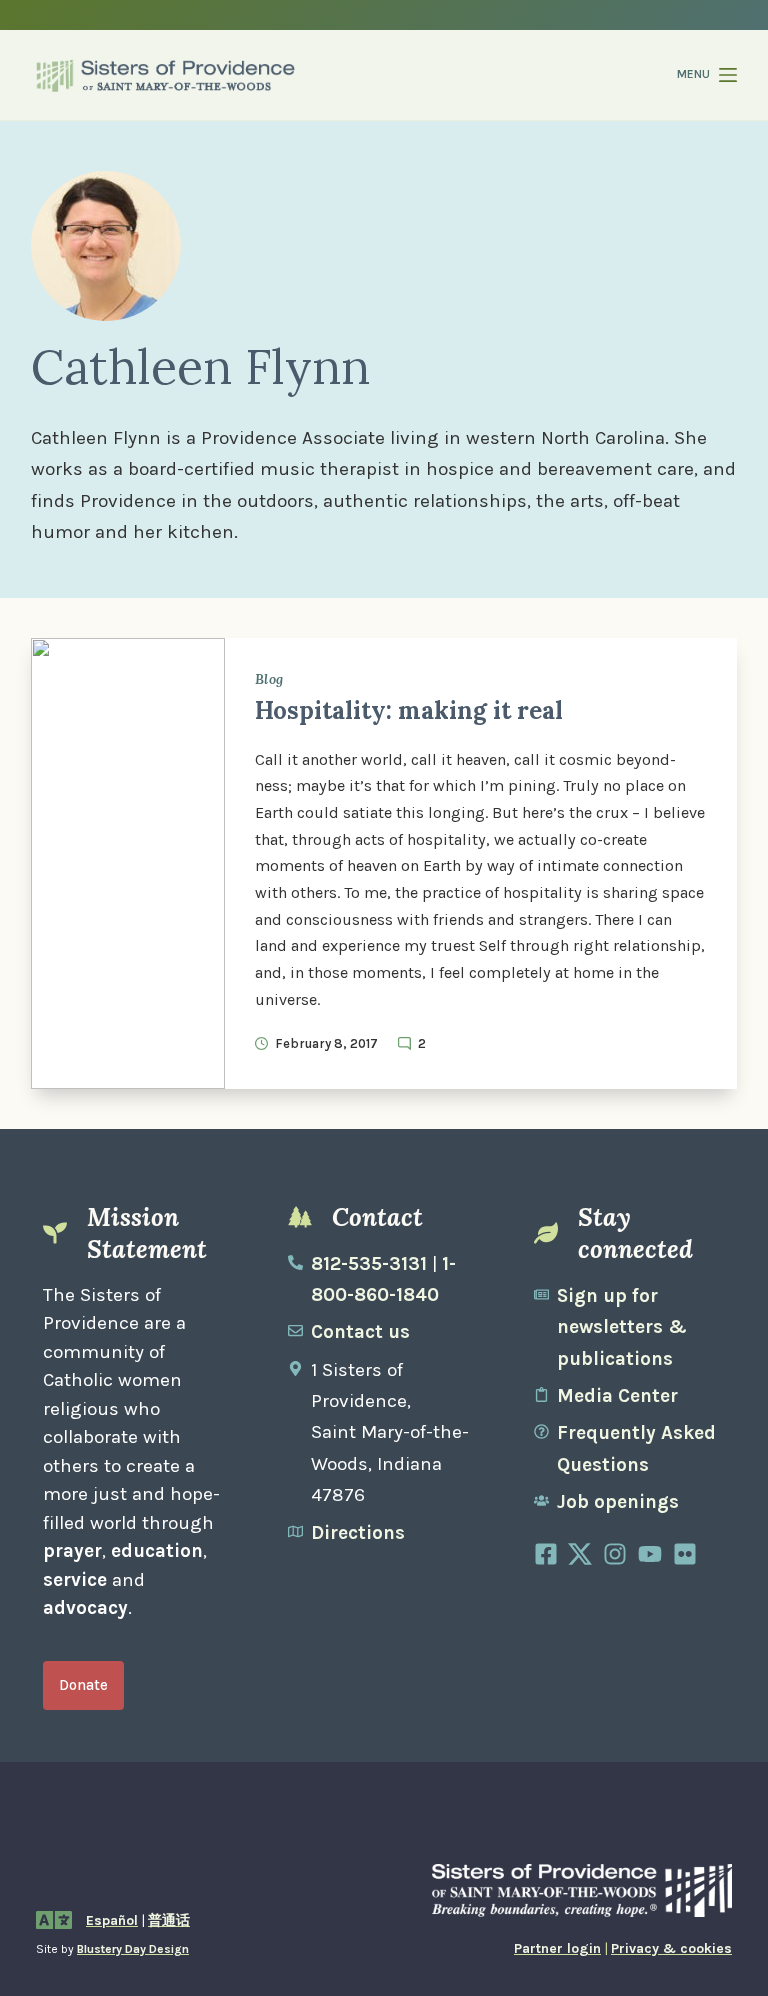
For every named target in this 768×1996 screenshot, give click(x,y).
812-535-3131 (369, 1264)
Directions (358, 1533)
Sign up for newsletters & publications (622, 1327)
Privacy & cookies (671, 1948)
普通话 (169, 1920)
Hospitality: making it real (409, 710)
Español (112, 1920)
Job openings (618, 1502)
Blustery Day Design (133, 1949)
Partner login (557, 1948)
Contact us (360, 1332)
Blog (269, 679)
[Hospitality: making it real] (128, 863)
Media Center (617, 1396)
